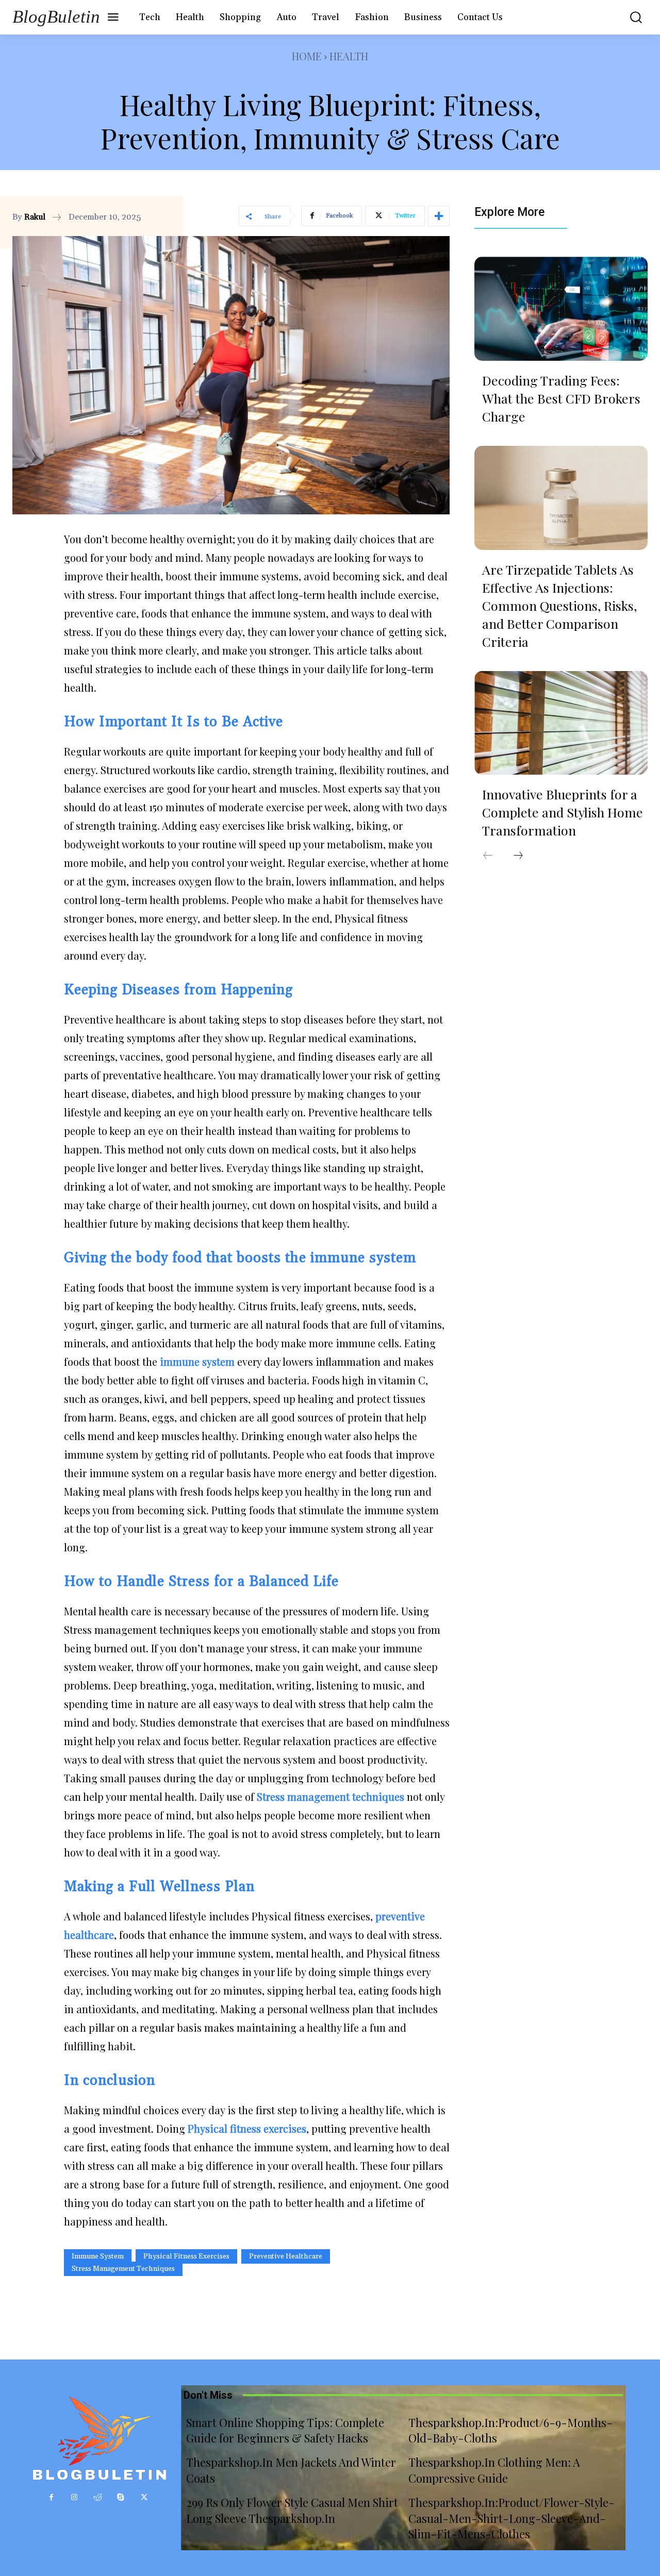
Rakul (35, 217)
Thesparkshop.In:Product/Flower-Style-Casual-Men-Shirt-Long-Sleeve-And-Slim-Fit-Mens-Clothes (511, 2518)
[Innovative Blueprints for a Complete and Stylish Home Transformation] (561, 723)
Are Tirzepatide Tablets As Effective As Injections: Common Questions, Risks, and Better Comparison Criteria (559, 605)
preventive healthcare (286, 2256)
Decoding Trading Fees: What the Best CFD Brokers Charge (561, 398)
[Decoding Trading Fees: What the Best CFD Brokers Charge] (561, 309)
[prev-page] (488, 856)
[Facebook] (51, 2497)
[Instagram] (75, 2497)
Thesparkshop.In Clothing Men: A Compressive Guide (494, 2470)
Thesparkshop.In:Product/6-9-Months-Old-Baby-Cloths (510, 2430)
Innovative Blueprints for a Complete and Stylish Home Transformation (563, 812)
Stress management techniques (123, 2269)
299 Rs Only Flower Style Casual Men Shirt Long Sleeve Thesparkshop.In (292, 2510)
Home (307, 56)
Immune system (98, 2256)
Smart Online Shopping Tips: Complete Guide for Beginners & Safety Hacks (285, 2430)
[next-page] (518, 856)
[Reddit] (98, 2497)
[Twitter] (144, 2497)
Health (349, 56)
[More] (439, 216)
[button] (631, 17)
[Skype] (121, 2497)
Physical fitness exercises (186, 2256)
